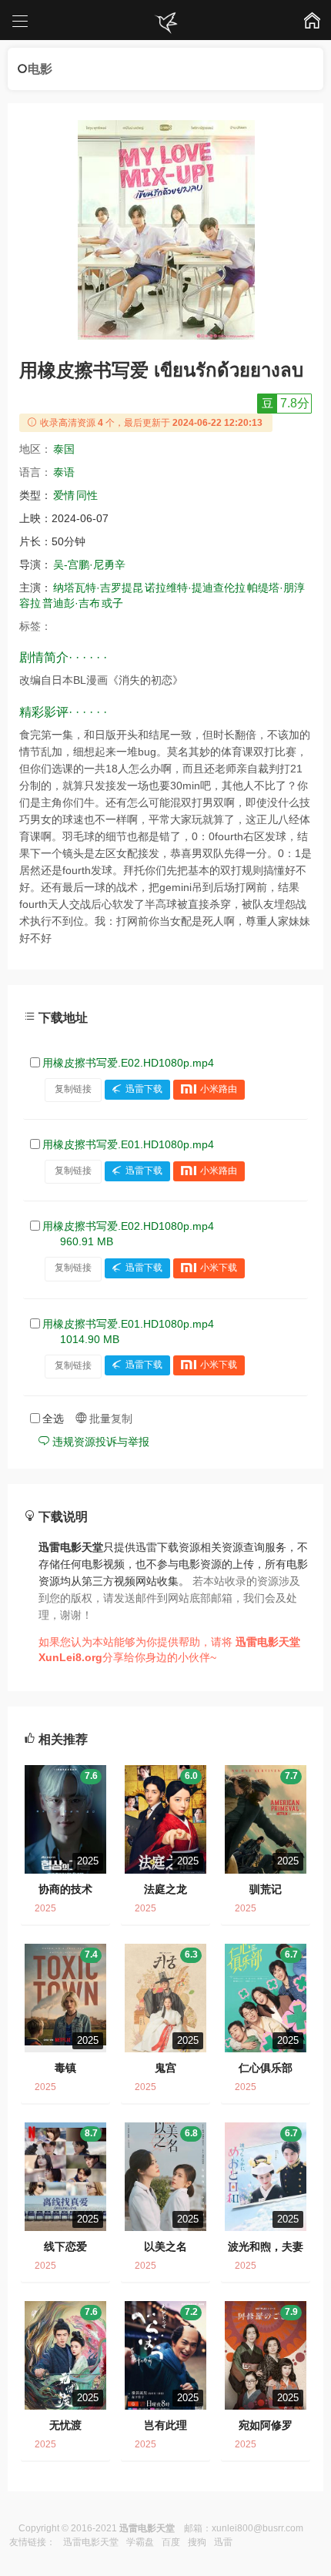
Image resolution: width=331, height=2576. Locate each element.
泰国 (64, 449)
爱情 (64, 495)
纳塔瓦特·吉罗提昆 (98, 588)
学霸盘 (140, 2542)
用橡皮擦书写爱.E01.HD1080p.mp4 (128, 1144)
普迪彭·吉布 (71, 603)
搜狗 (197, 2542)
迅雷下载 (144, 1089)
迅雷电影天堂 (91, 2542)
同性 (87, 495)
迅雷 (223, 2542)
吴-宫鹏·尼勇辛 (89, 564)
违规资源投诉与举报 (99, 1442)
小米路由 (219, 1089)
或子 (112, 603)
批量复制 (109, 1419)
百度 (171, 2542)
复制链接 (73, 1089)
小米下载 (219, 1268)
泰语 (64, 472)
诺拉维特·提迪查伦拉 (195, 588)
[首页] (165, 23)
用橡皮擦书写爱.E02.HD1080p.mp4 (128, 1063)
